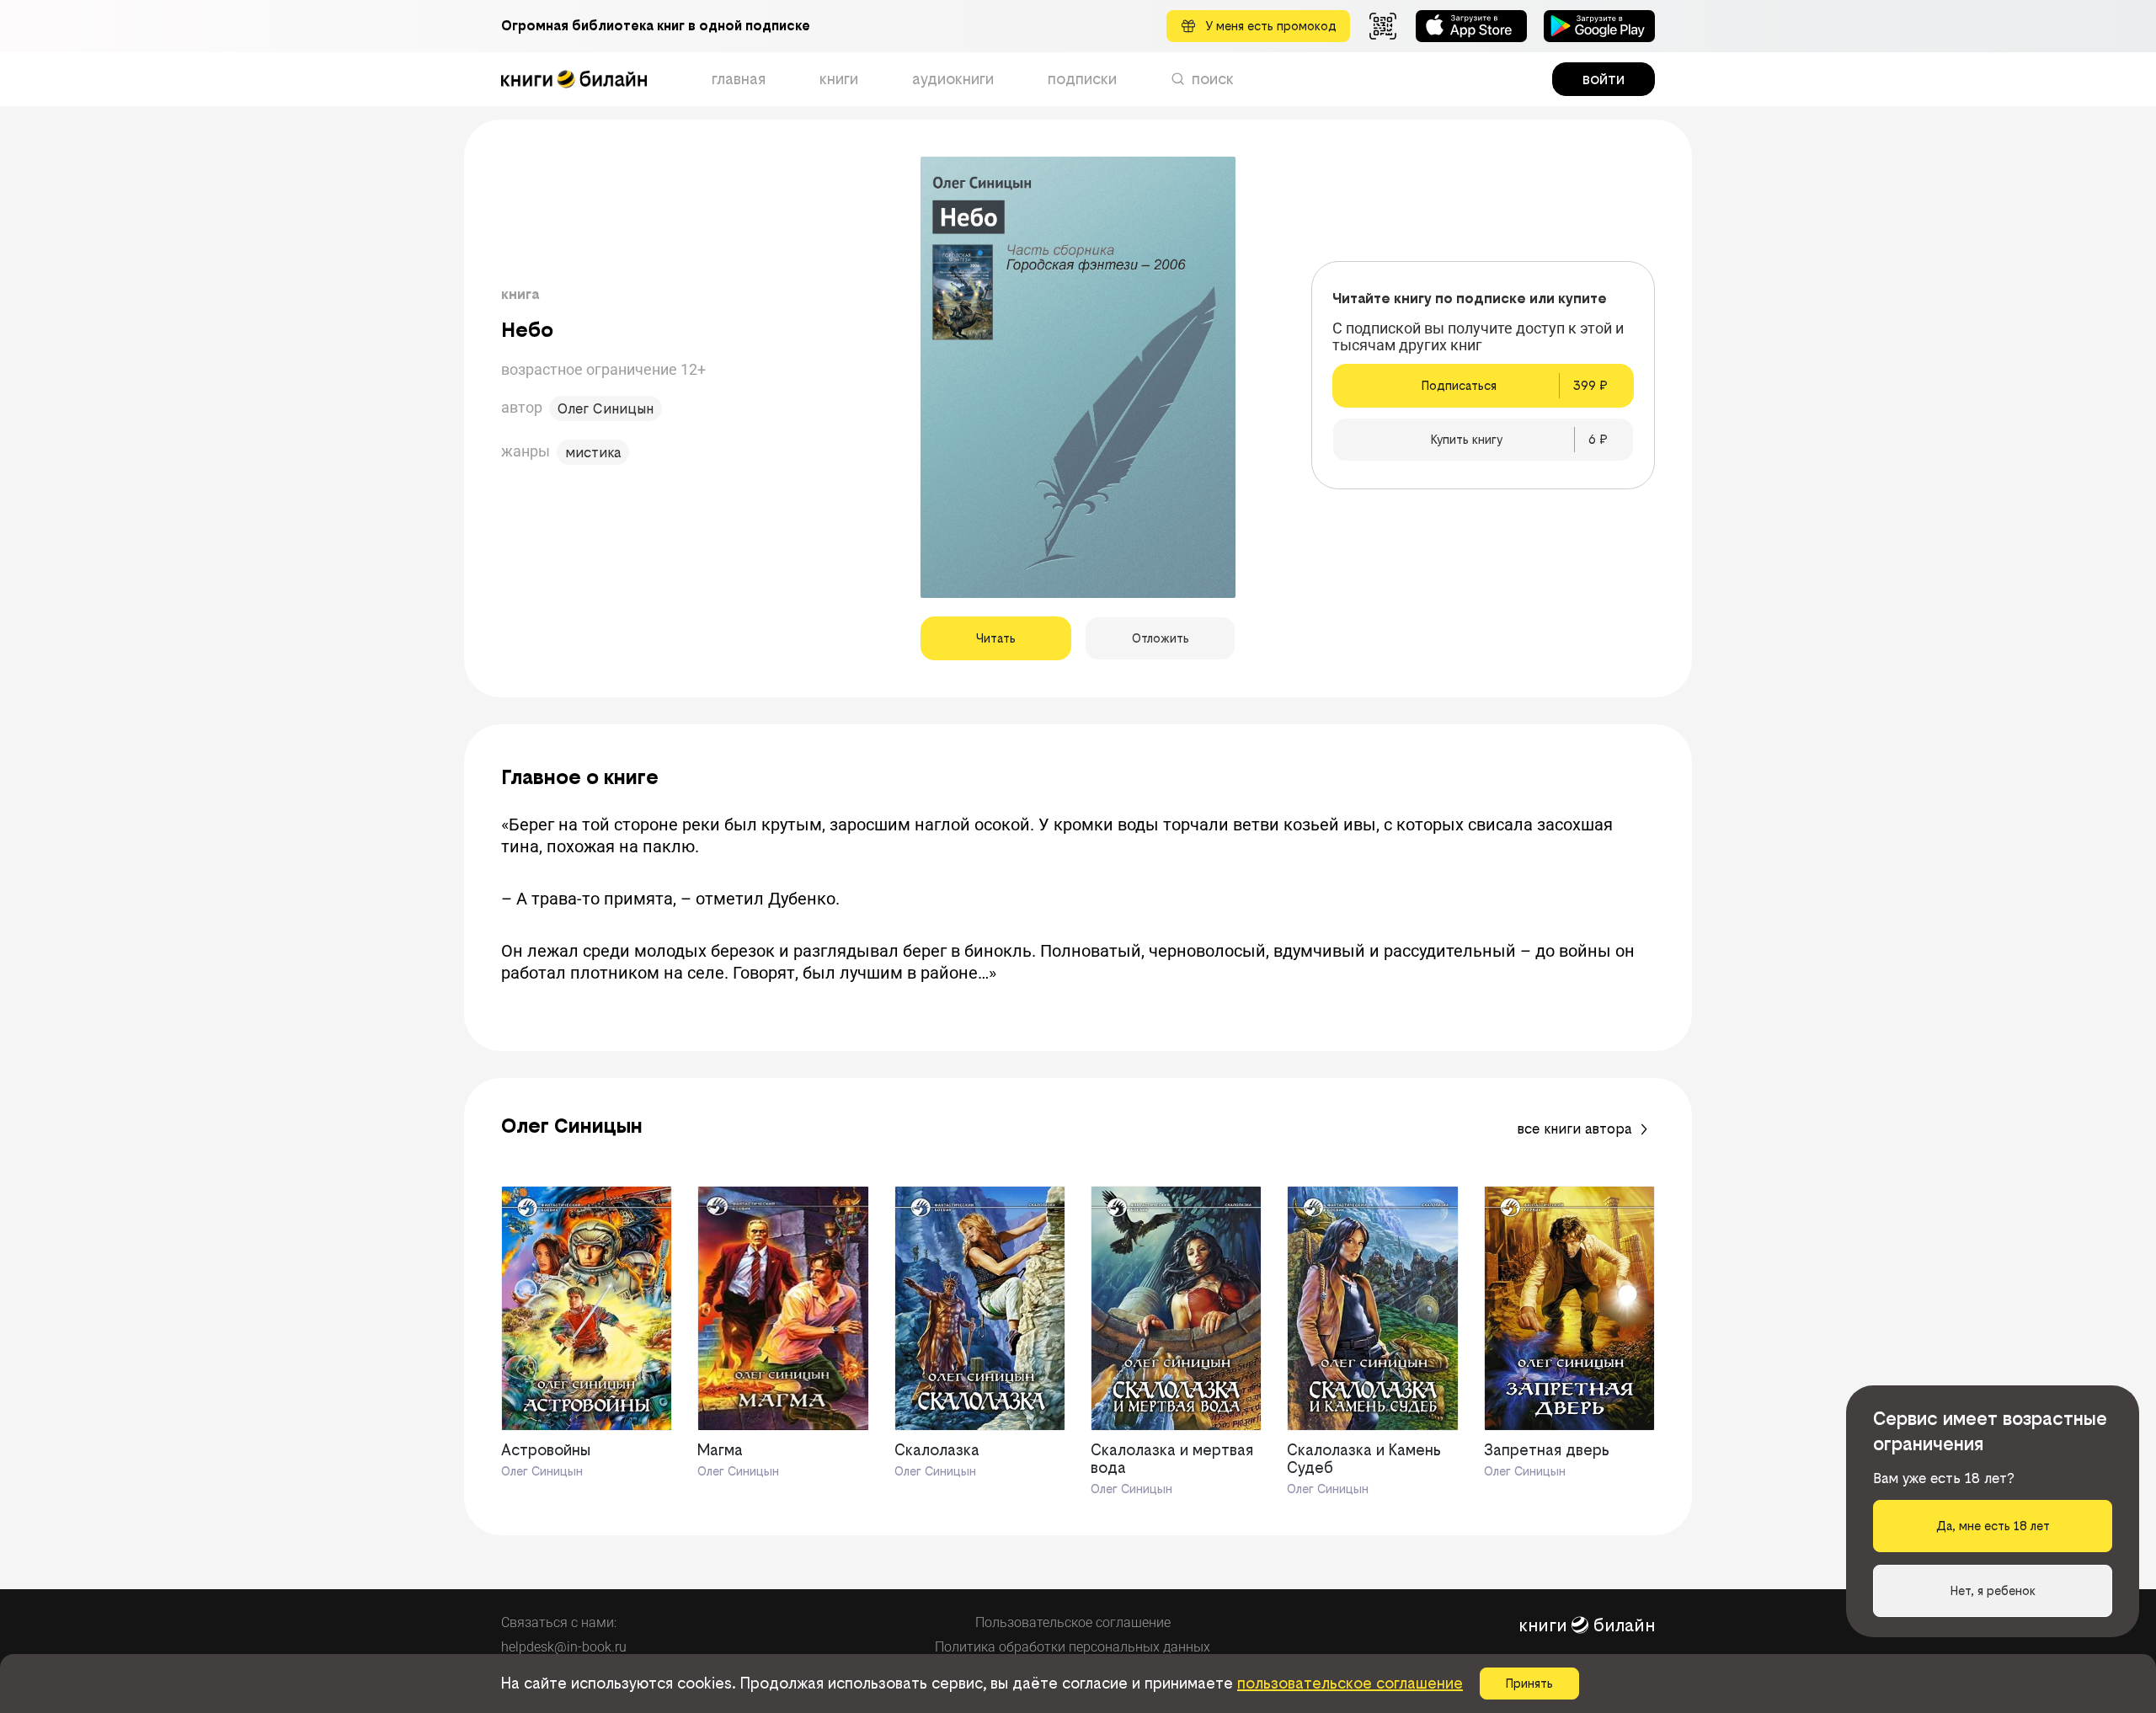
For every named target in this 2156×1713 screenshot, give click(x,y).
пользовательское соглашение (1350, 1683)
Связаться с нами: (559, 1622)
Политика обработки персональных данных (1073, 1647)
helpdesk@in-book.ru (564, 1647)
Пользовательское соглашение (1073, 1622)
